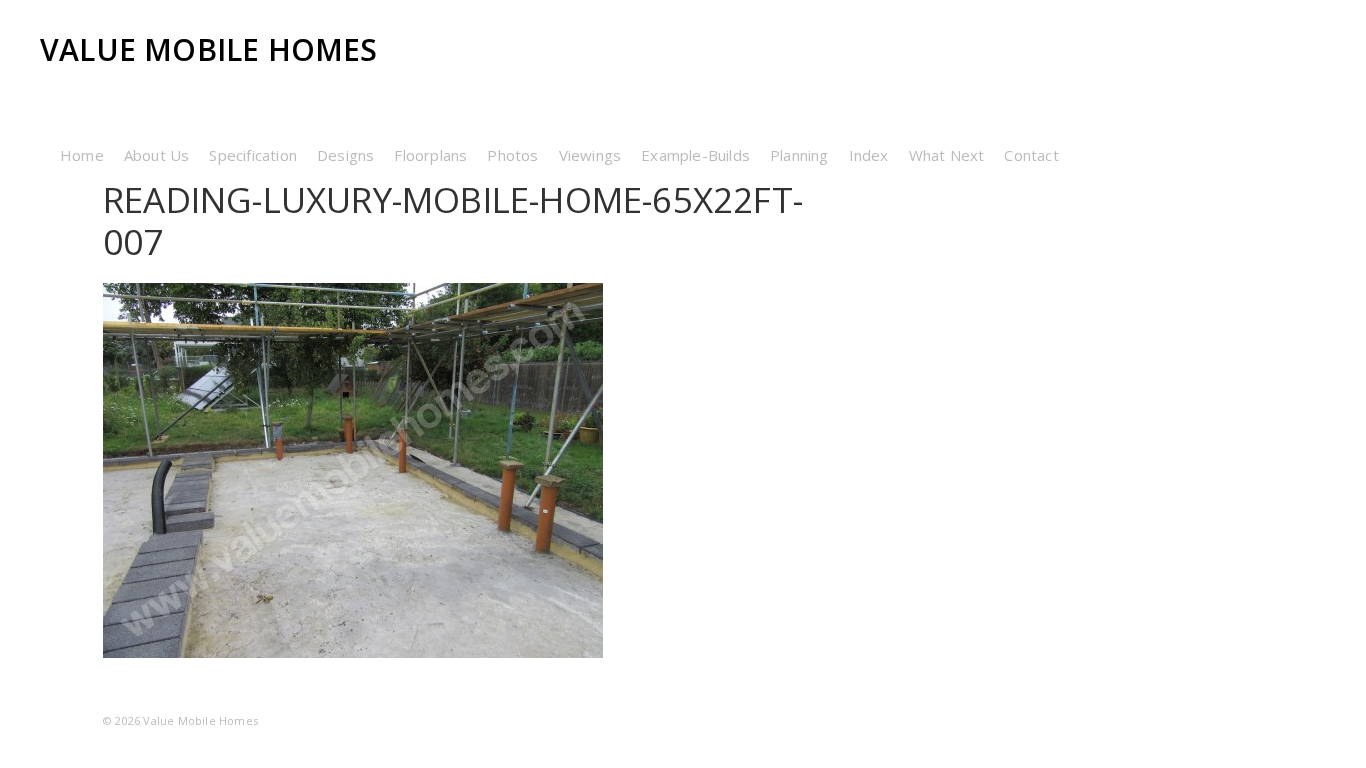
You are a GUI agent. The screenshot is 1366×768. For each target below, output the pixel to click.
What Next (947, 155)
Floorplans (430, 155)
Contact (1031, 155)
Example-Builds (695, 155)
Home (82, 155)
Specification (253, 155)
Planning (799, 155)
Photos (512, 155)
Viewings (590, 155)
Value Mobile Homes (209, 49)
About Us (157, 155)
